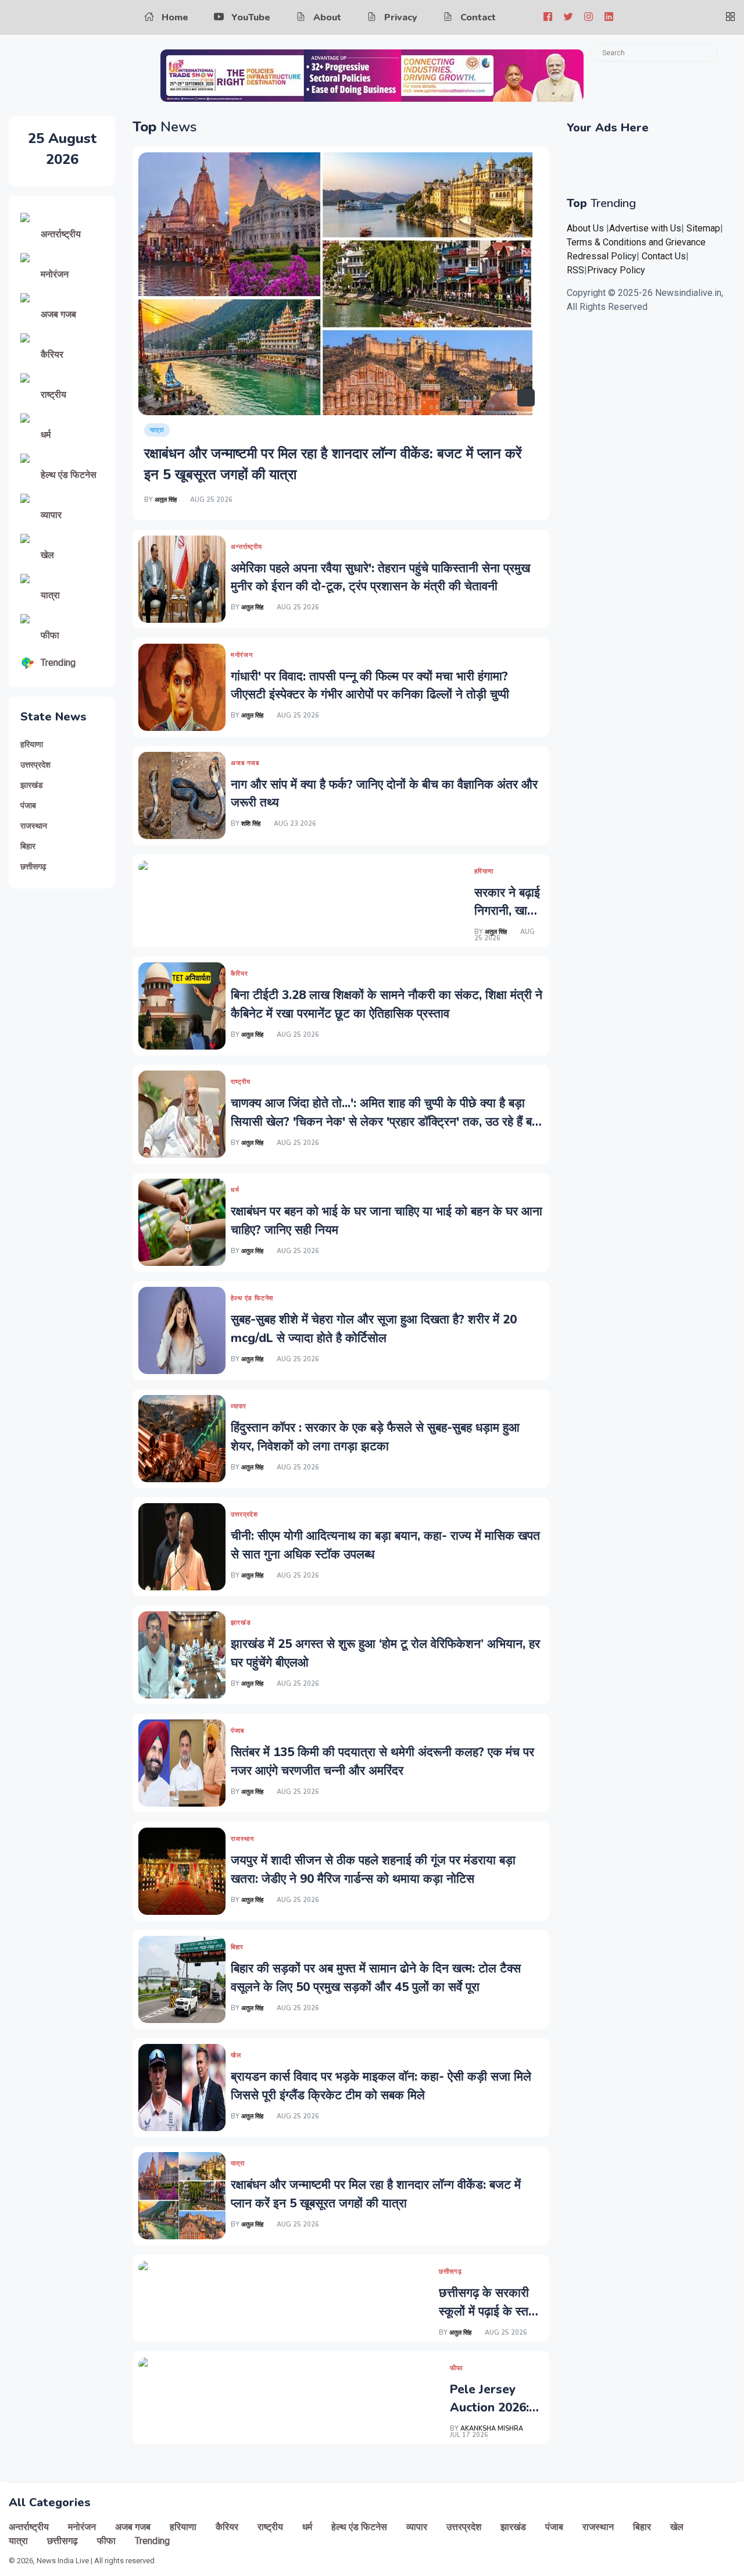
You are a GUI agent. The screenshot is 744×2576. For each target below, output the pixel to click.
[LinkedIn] (609, 17)
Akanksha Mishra (492, 2429)
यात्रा (50, 595)
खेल (47, 555)
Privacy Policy (616, 270)
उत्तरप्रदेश (35, 765)
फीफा (50, 635)
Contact (478, 17)
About (327, 17)
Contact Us (664, 256)
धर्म (46, 435)
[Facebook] (549, 17)
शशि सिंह (251, 824)
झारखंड (32, 785)
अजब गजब (58, 314)
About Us (585, 228)
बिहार (28, 846)
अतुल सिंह (167, 500)
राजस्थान (34, 826)
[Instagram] (590, 17)
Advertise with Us (645, 228)
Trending (58, 663)
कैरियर (52, 354)
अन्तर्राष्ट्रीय (61, 234)
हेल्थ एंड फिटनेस (69, 475)
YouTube (251, 17)
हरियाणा (32, 745)
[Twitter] (569, 17)
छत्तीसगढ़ (33, 867)
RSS (575, 270)
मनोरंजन (55, 274)
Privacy (401, 17)
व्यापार (51, 515)
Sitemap (703, 228)
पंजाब (28, 806)
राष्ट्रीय (53, 395)
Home (175, 17)
